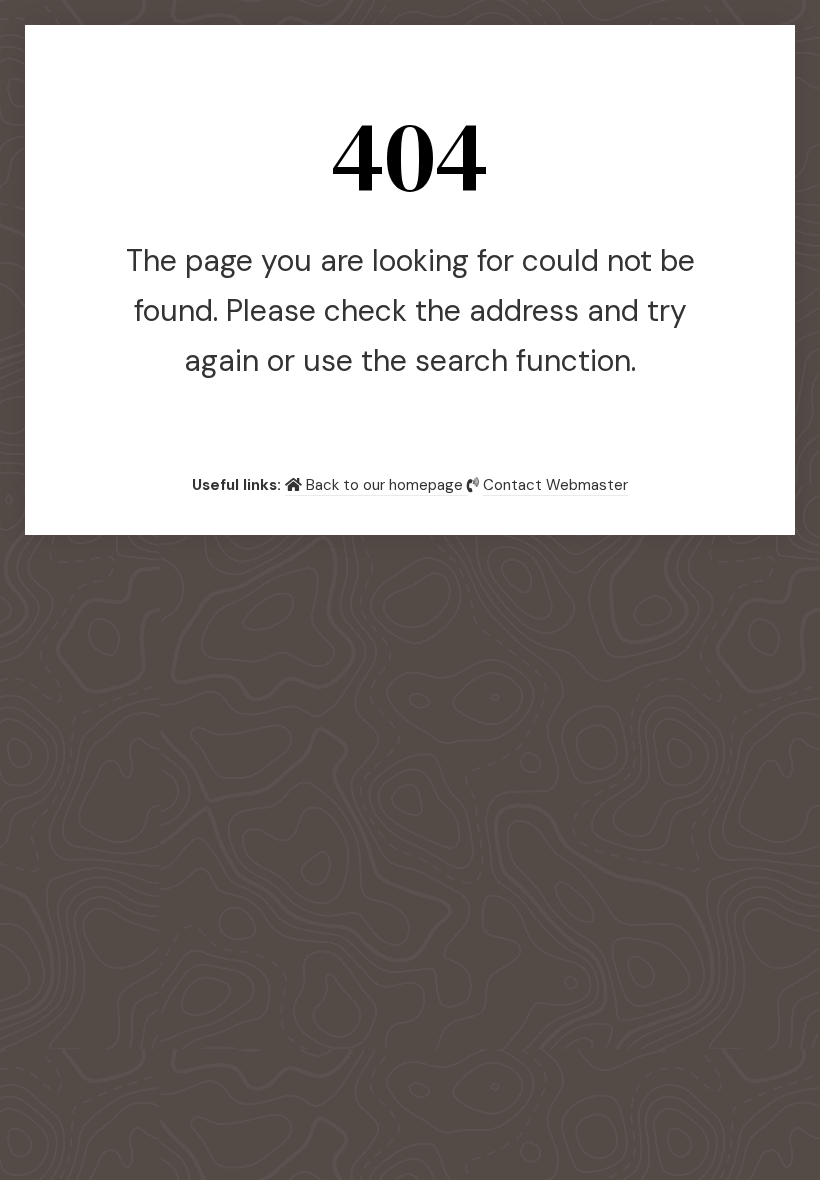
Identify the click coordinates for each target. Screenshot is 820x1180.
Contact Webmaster (555, 485)
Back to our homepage (384, 485)
